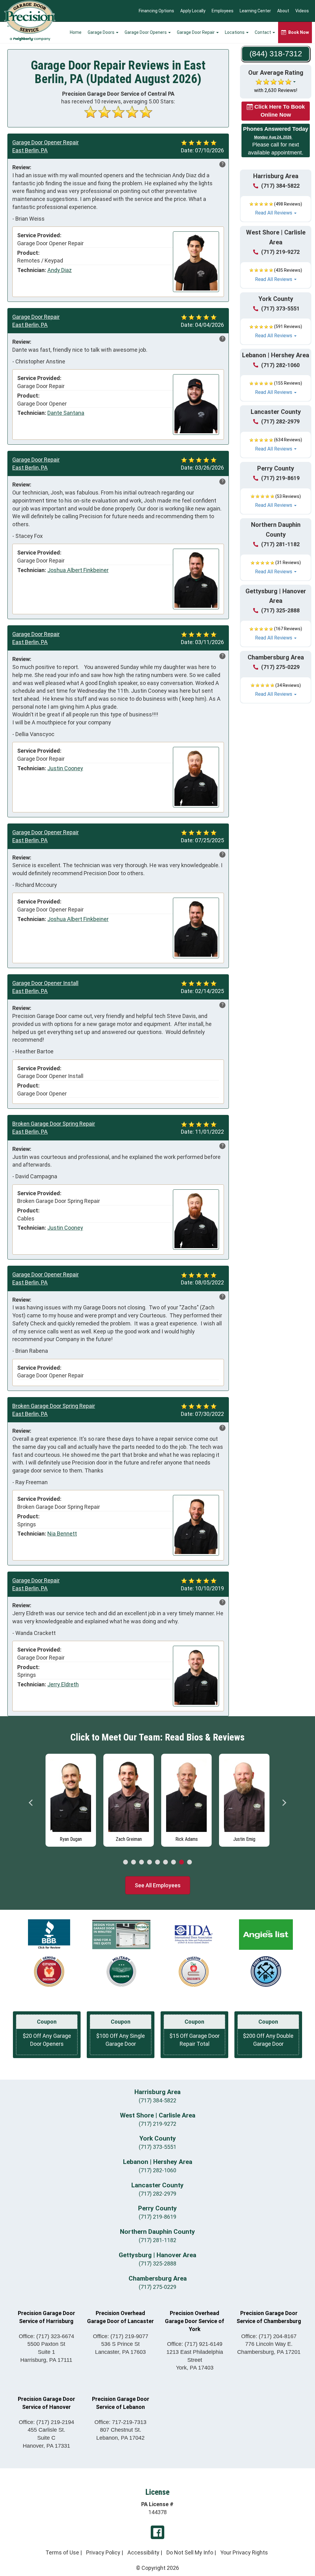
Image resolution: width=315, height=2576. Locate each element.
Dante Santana (66, 413)
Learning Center (255, 11)
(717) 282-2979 (280, 421)
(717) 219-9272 (280, 252)
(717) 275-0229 (280, 667)
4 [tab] (150, 1862)
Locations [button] (235, 32)
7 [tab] (173, 1862)
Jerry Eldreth (63, 1684)
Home (76, 32)
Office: (46, 2336)
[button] (276, 209)
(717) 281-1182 (280, 544)
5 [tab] (157, 1862)
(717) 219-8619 (280, 478)
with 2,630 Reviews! (276, 90)
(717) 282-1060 (280, 365)
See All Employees (158, 1885)
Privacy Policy (103, 2552)
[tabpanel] (71, 1799)
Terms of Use (62, 2552)
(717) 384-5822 (280, 186)
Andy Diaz (60, 270)
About (283, 11)
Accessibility (143, 2552)
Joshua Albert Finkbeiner (78, 570)
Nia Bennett (62, 1534)
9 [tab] (189, 1862)
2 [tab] (134, 1862)
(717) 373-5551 (280, 308)
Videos (302, 11)
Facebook (157, 2532)
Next (284, 1803)
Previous (31, 1803)
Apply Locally (193, 11)
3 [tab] (142, 1862)
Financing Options (156, 11)
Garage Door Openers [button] (146, 32)
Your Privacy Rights (244, 2552)
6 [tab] (165, 1862)
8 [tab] (181, 1862)
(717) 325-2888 (280, 610)
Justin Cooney (65, 768)
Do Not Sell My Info (190, 2552)
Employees (223, 11)
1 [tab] (126, 1862)
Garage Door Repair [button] (196, 32)
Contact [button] (263, 32)
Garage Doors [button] (102, 32)
